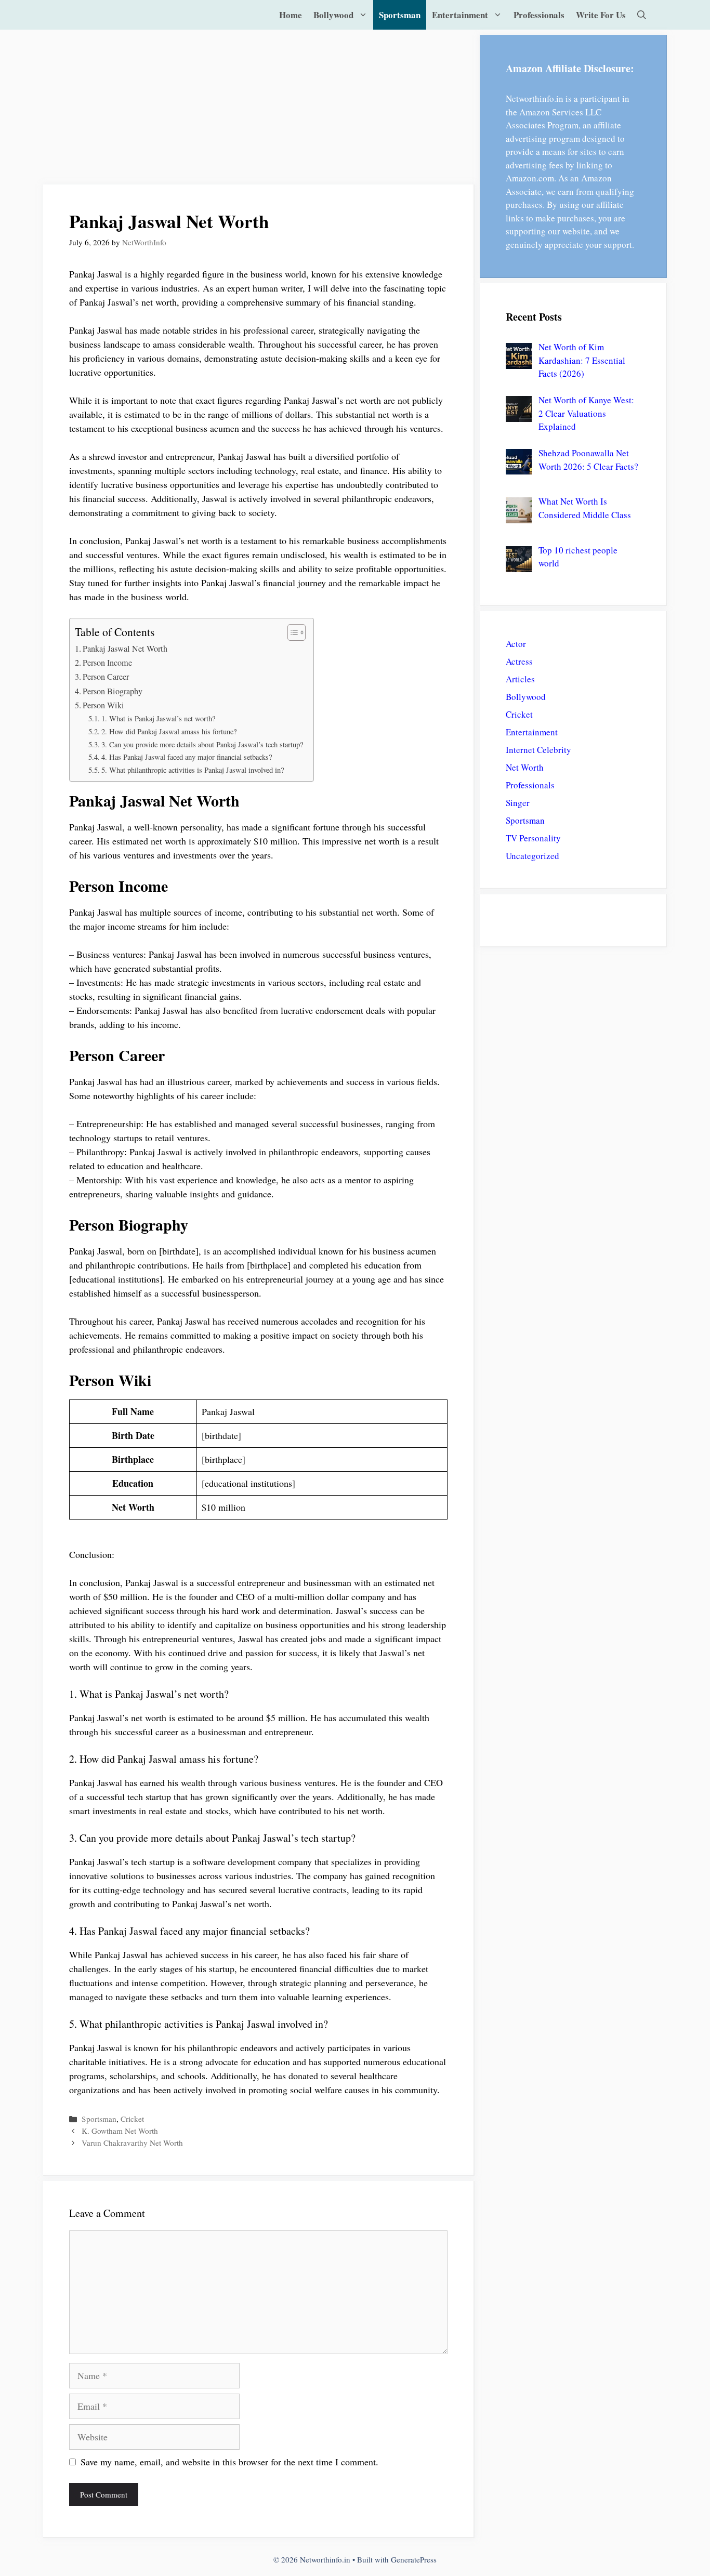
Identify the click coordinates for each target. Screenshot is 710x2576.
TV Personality (533, 838)
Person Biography (113, 691)
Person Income (107, 663)
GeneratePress (414, 2559)
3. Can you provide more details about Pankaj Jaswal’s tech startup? (202, 744)
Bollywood (333, 15)
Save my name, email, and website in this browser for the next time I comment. (229, 2462)
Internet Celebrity (538, 750)
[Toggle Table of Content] (291, 632)
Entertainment (460, 15)
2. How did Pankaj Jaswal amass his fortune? (169, 731)
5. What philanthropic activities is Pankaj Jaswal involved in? (193, 770)
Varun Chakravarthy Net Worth (132, 2143)
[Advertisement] (259, 108)
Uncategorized (532, 856)
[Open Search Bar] (642, 15)
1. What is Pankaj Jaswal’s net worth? (158, 718)
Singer (518, 803)
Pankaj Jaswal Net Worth (125, 649)
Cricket (132, 2119)
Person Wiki (103, 705)
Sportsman (400, 15)
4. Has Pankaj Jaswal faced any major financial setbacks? (187, 757)
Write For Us (601, 15)
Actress (519, 661)
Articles (520, 679)
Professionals (539, 15)
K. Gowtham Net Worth (120, 2131)
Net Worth (525, 767)
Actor (516, 644)
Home (291, 15)
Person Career (106, 677)
